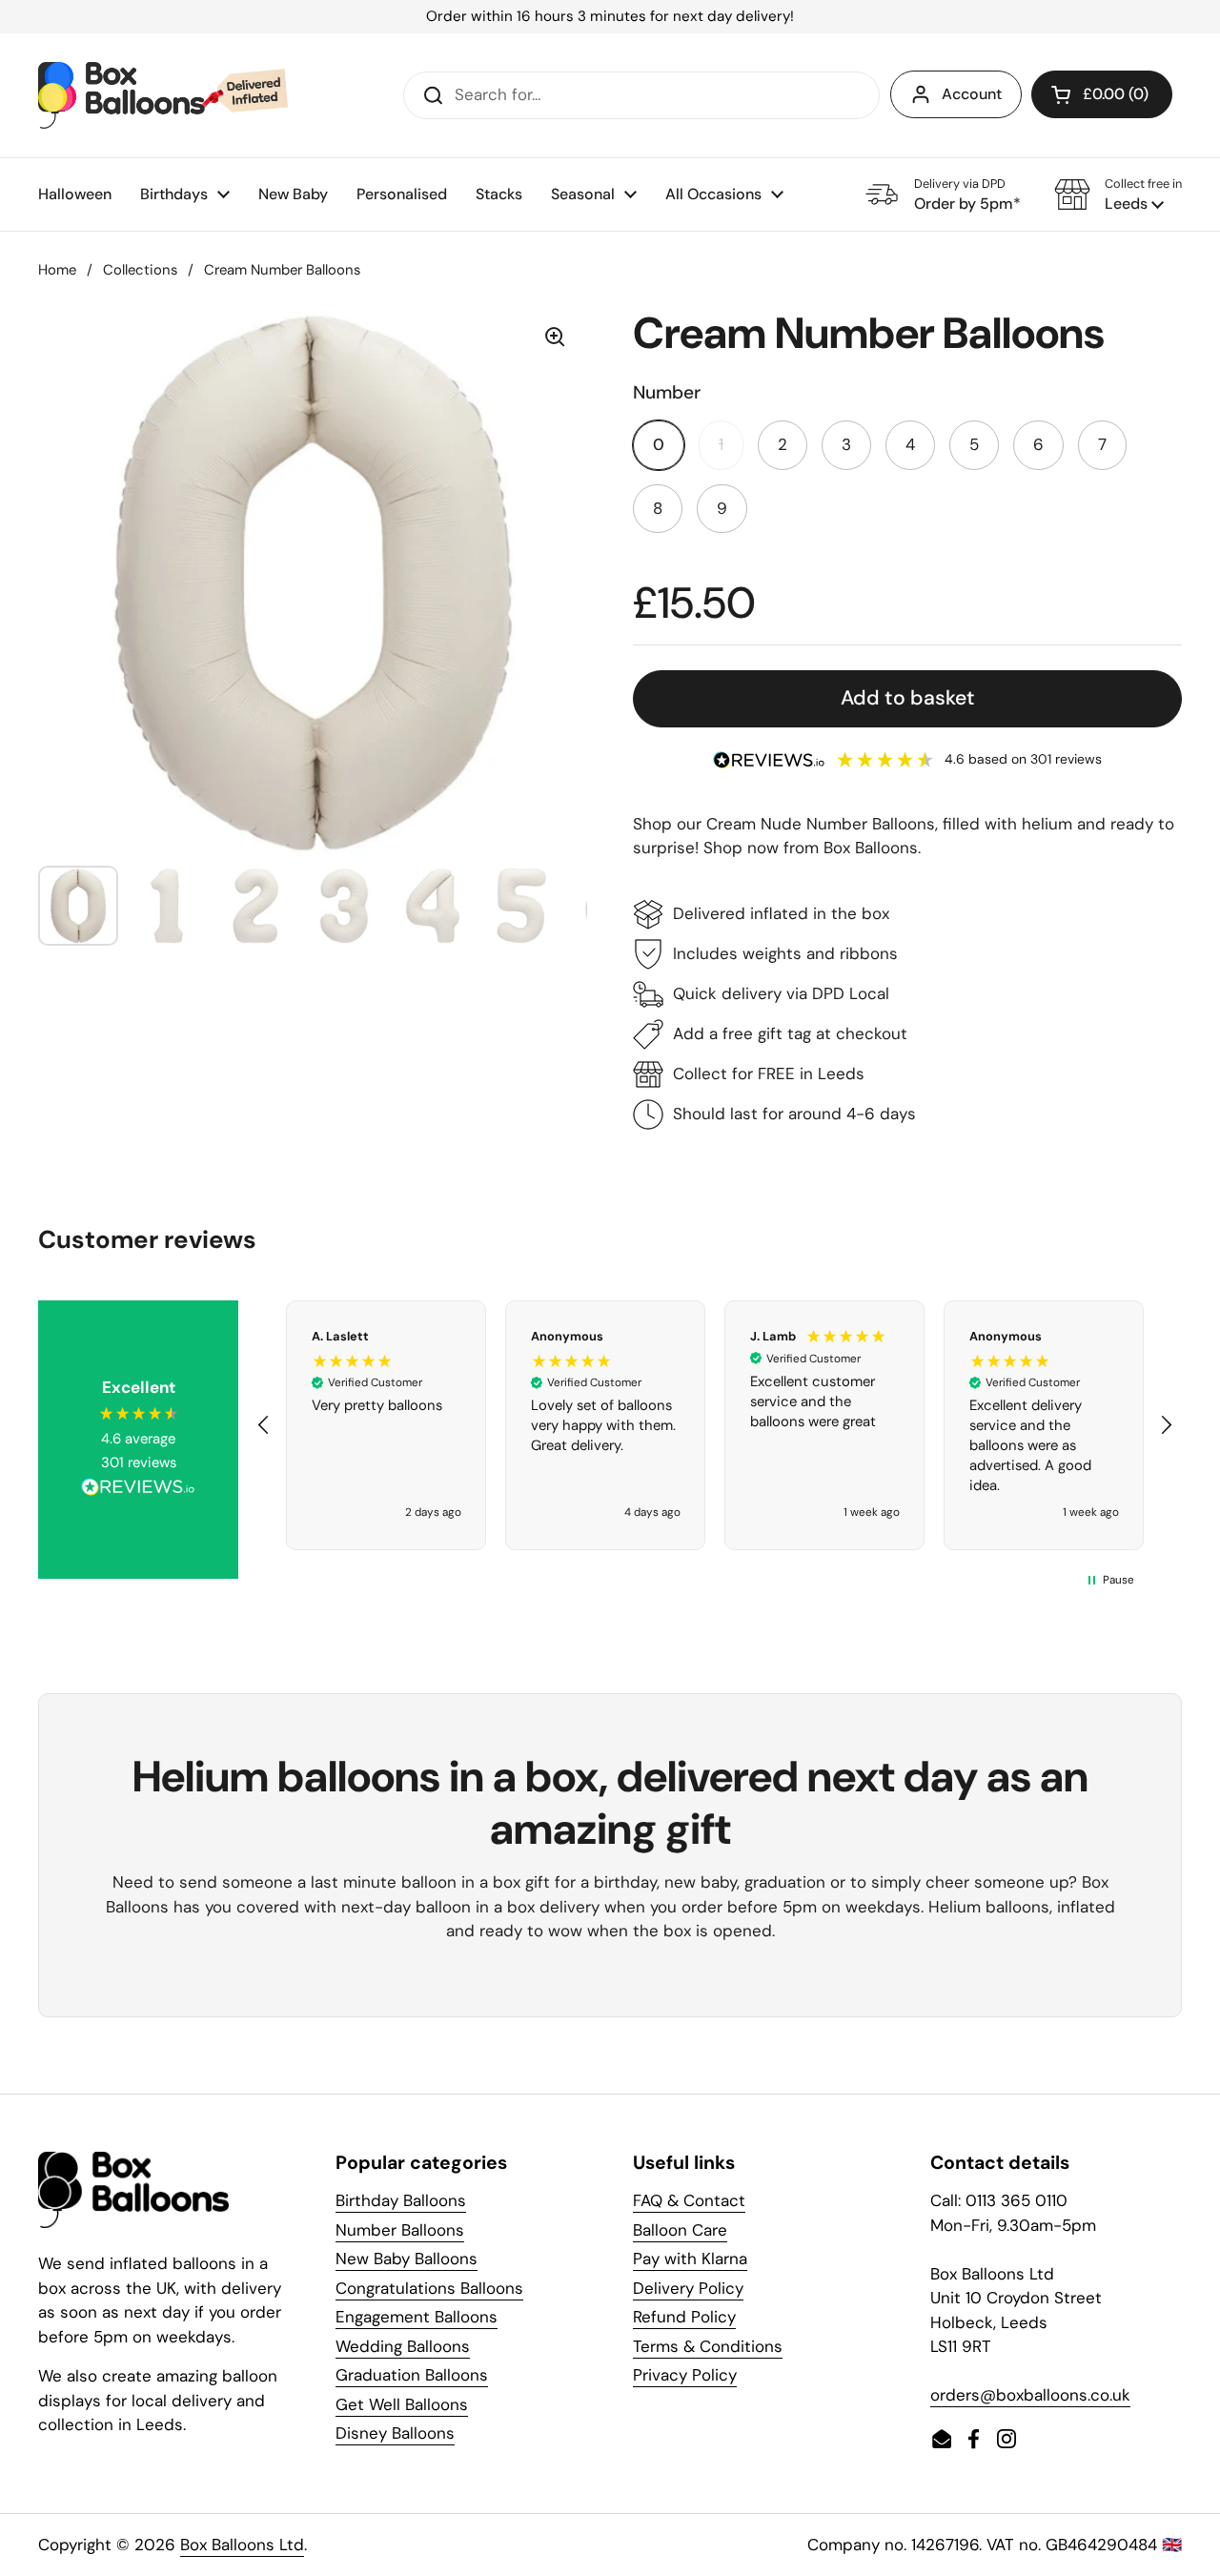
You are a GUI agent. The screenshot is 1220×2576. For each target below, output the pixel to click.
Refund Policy (684, 2317)
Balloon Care (680, 2230)
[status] (610, 17)
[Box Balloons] (163, 95)
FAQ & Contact (689, 2200)
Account (972, 94)
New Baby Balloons (407, 2259)
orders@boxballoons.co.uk (1030, 2395)
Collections (140, 270)
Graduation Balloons (412, 2375)
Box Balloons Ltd (242, 2545)
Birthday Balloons (401, 2200)
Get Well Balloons (402, 2404)
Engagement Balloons (417, 2317)
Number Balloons (400, 2230)
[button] (1118, 194)
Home (57, 270)
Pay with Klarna (690, 2259)
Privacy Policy (685, 2375)
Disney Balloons (395, 2433)
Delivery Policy (688, 2288)
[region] (715, 1425)
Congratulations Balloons (429, 2288)
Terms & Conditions (708, 2346)
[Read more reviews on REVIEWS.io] (138, 1490)
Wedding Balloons (403, 2346)
